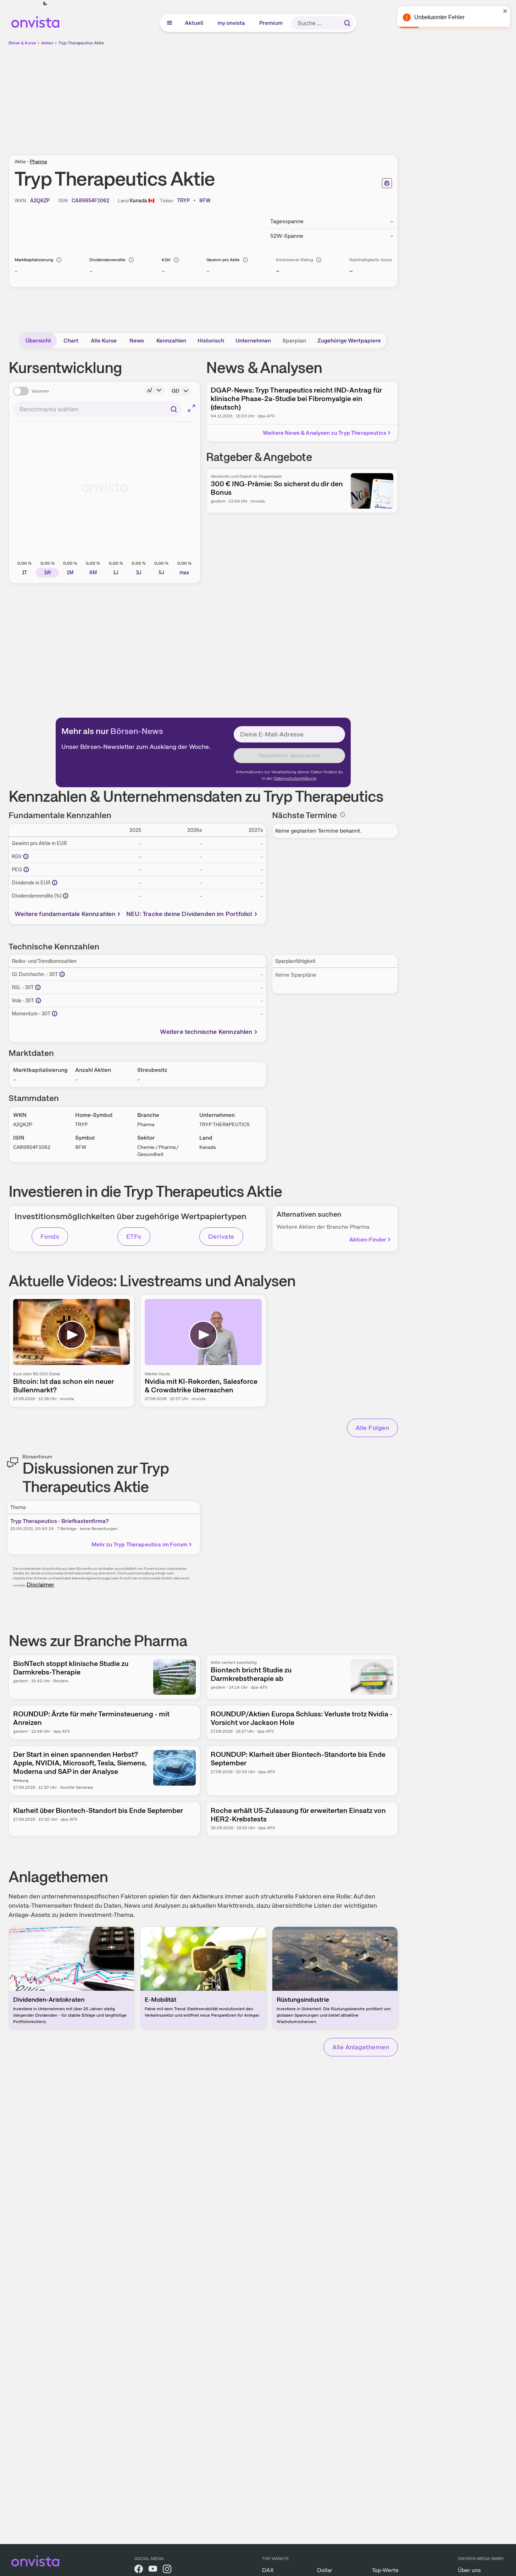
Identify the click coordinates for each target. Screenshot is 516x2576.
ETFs (134, 1236)
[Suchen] (347, 23)
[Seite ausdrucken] (387, 183)
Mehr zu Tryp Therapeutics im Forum (139, 1544)
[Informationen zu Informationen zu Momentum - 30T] (55, 1014)
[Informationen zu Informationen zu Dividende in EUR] (55, 883)
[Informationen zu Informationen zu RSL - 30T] (38, 987)
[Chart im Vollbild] (192, 408)
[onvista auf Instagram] (167, 2570)
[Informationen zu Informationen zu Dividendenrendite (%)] (66, 896)
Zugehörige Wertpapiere (349, 341)
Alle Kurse (104, 341)
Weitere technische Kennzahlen (206, 1032)
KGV (166, 260)
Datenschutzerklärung (295, 778)
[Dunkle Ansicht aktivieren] (45, 4)
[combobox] (97, 409)
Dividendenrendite (107, 260)
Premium (271, 23)
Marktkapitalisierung (34, 260)
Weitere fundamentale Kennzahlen (65, 914)
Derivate (221, 1236)
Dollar (325, 2570)
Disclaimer (40, 1585)
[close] (505, 11)
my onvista (232, 23)
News (137, 341)
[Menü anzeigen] (170, 23)
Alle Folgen (372, 1428)
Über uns (469, 2570)
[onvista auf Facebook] (139, 2570)
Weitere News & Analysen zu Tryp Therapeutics (324, 433)
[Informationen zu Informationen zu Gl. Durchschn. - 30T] (62, 974)
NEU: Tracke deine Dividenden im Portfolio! (189, 914)
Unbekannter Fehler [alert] (439, 17)
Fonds (50, 1236)
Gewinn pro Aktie (223, 260)
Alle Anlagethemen (361, 2047)
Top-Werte (385, 2570)
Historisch (211, 341)
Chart (71, 341)
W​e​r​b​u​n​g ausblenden (265, 96)
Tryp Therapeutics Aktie (81, 43)
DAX (268, 2570)
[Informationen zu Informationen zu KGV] (26, 856)
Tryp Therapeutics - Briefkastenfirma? (60, 1521)
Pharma (38, 161)
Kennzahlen (171, 341)
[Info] (59, 260)
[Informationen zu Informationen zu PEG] (26, 870)
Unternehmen (253, 341)
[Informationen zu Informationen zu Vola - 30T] (38, 1001)
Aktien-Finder (368, 1240)
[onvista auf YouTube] (153, 2570)
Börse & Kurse (22, 43)
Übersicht (38, 341)
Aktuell (194, 23)
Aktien (47, 43)
